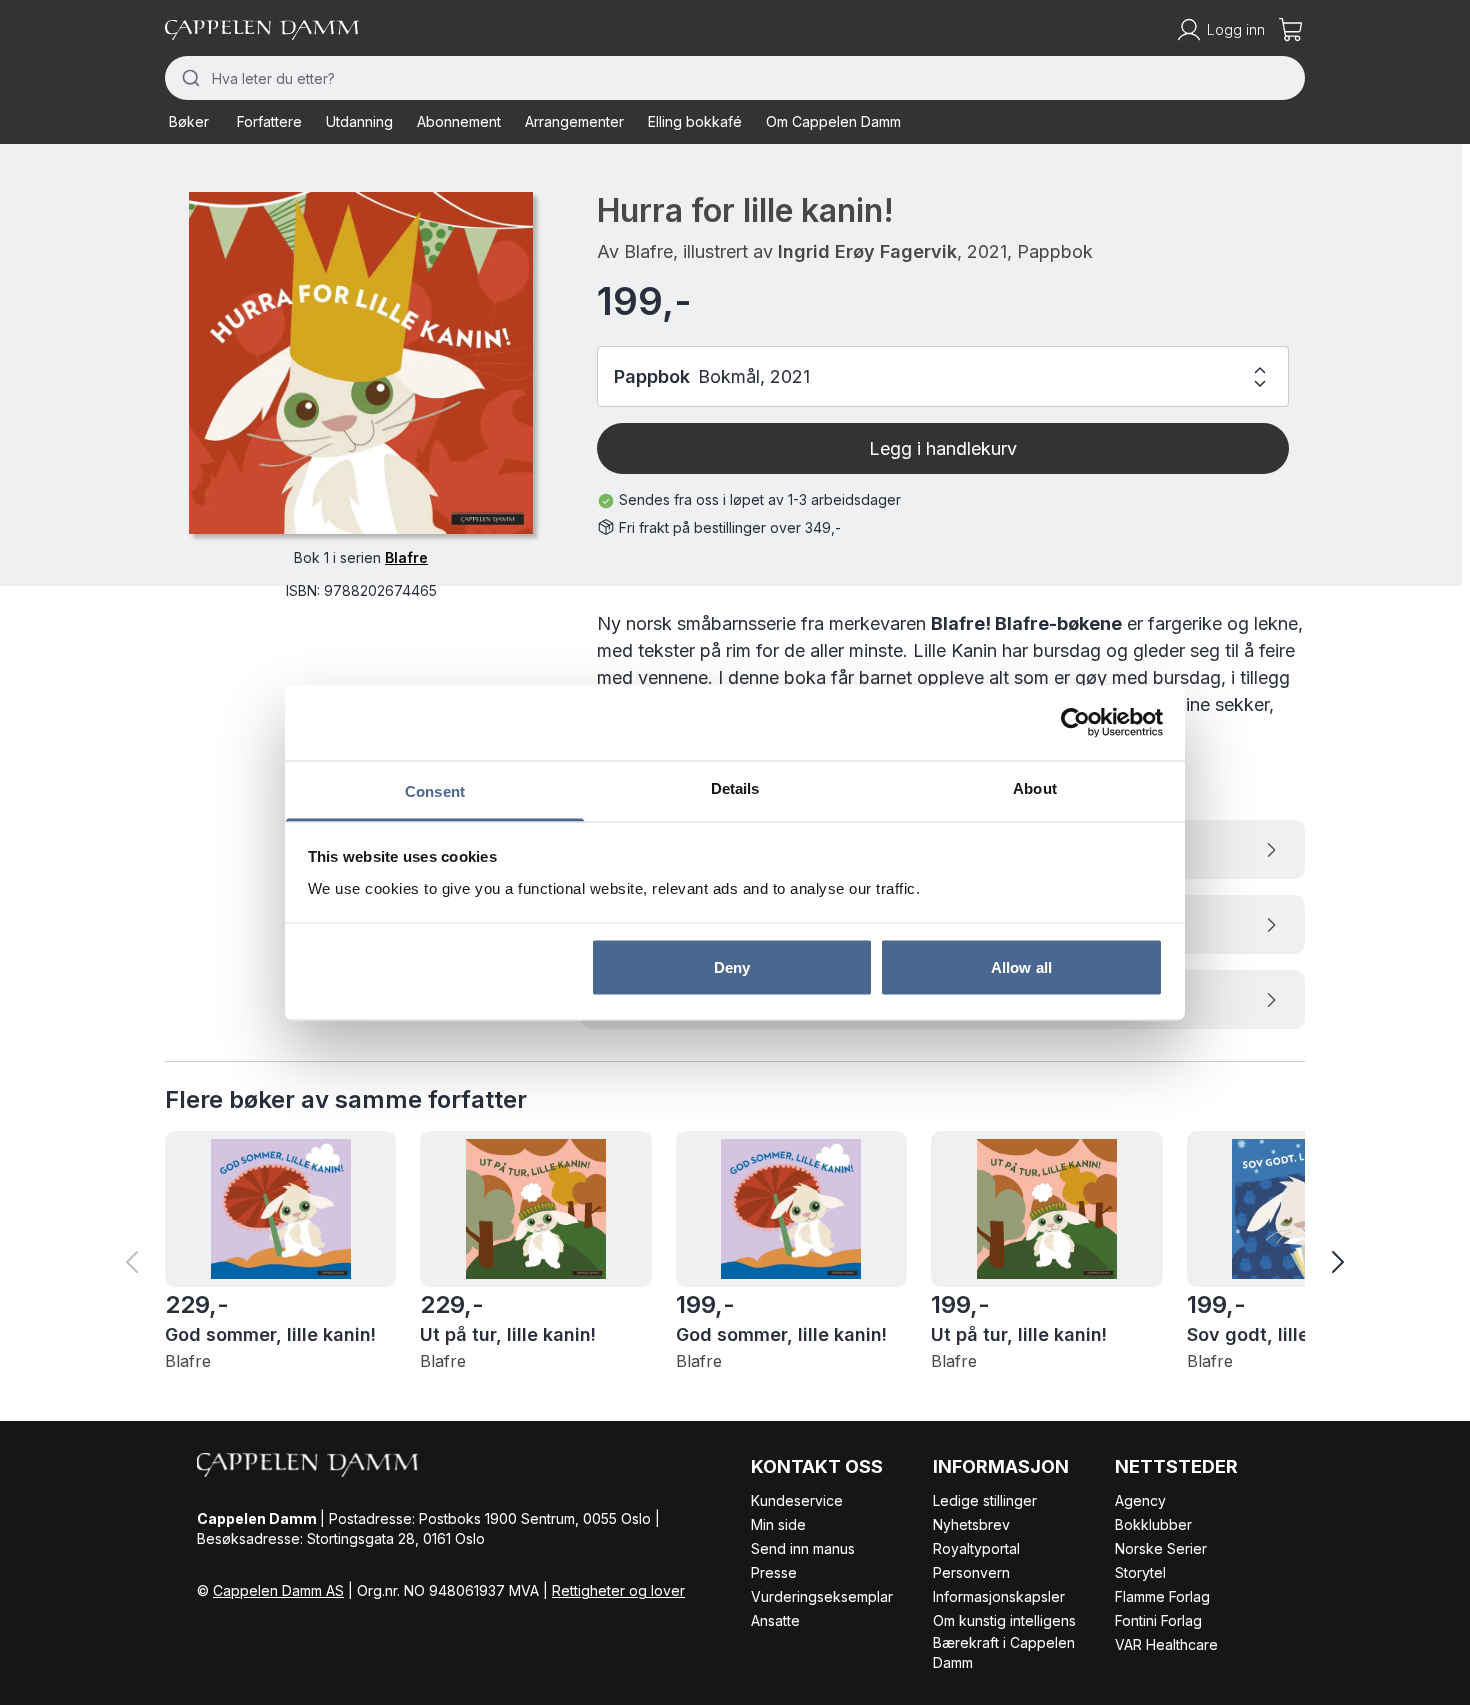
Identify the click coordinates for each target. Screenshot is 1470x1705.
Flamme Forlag (1162, 1596)
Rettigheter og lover (618, 1590)
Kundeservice (797, 1500)
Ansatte (775, 1620)
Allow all (1021, 967)
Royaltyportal (976, 1548)
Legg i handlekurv (943, 448)
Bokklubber (1153, 1524)
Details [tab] (735, 787)
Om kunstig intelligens (1004, 1620)
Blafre (406, 557)
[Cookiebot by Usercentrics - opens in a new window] (1075, 723)
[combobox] (735, 78)
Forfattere (269, 121)
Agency (1140, 1500)
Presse (774, 1572)
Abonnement (459, 121)
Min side (778, 1524)
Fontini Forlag (1158, 1620)
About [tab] (1035, 787)
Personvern (971, 1572)
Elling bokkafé (695, 121)
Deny (732, 967)
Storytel (1140, 1572)
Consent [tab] (435, 790)
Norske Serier (1161, 1548)
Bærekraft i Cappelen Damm (1004, 1652)
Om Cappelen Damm (833, 121)
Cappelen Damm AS (278, 1590)
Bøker (189, 121)
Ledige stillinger (985, 1500)
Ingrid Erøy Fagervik (867, 251)
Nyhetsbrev (971, 1524)
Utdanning (359, 121)
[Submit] (188, 78)
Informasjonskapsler (999, 1596)
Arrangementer (574, 121)
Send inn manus (803, 1548)
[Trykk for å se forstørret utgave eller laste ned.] (361, 363)
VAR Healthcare (1166, 1644)
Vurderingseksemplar (822, 1596)
